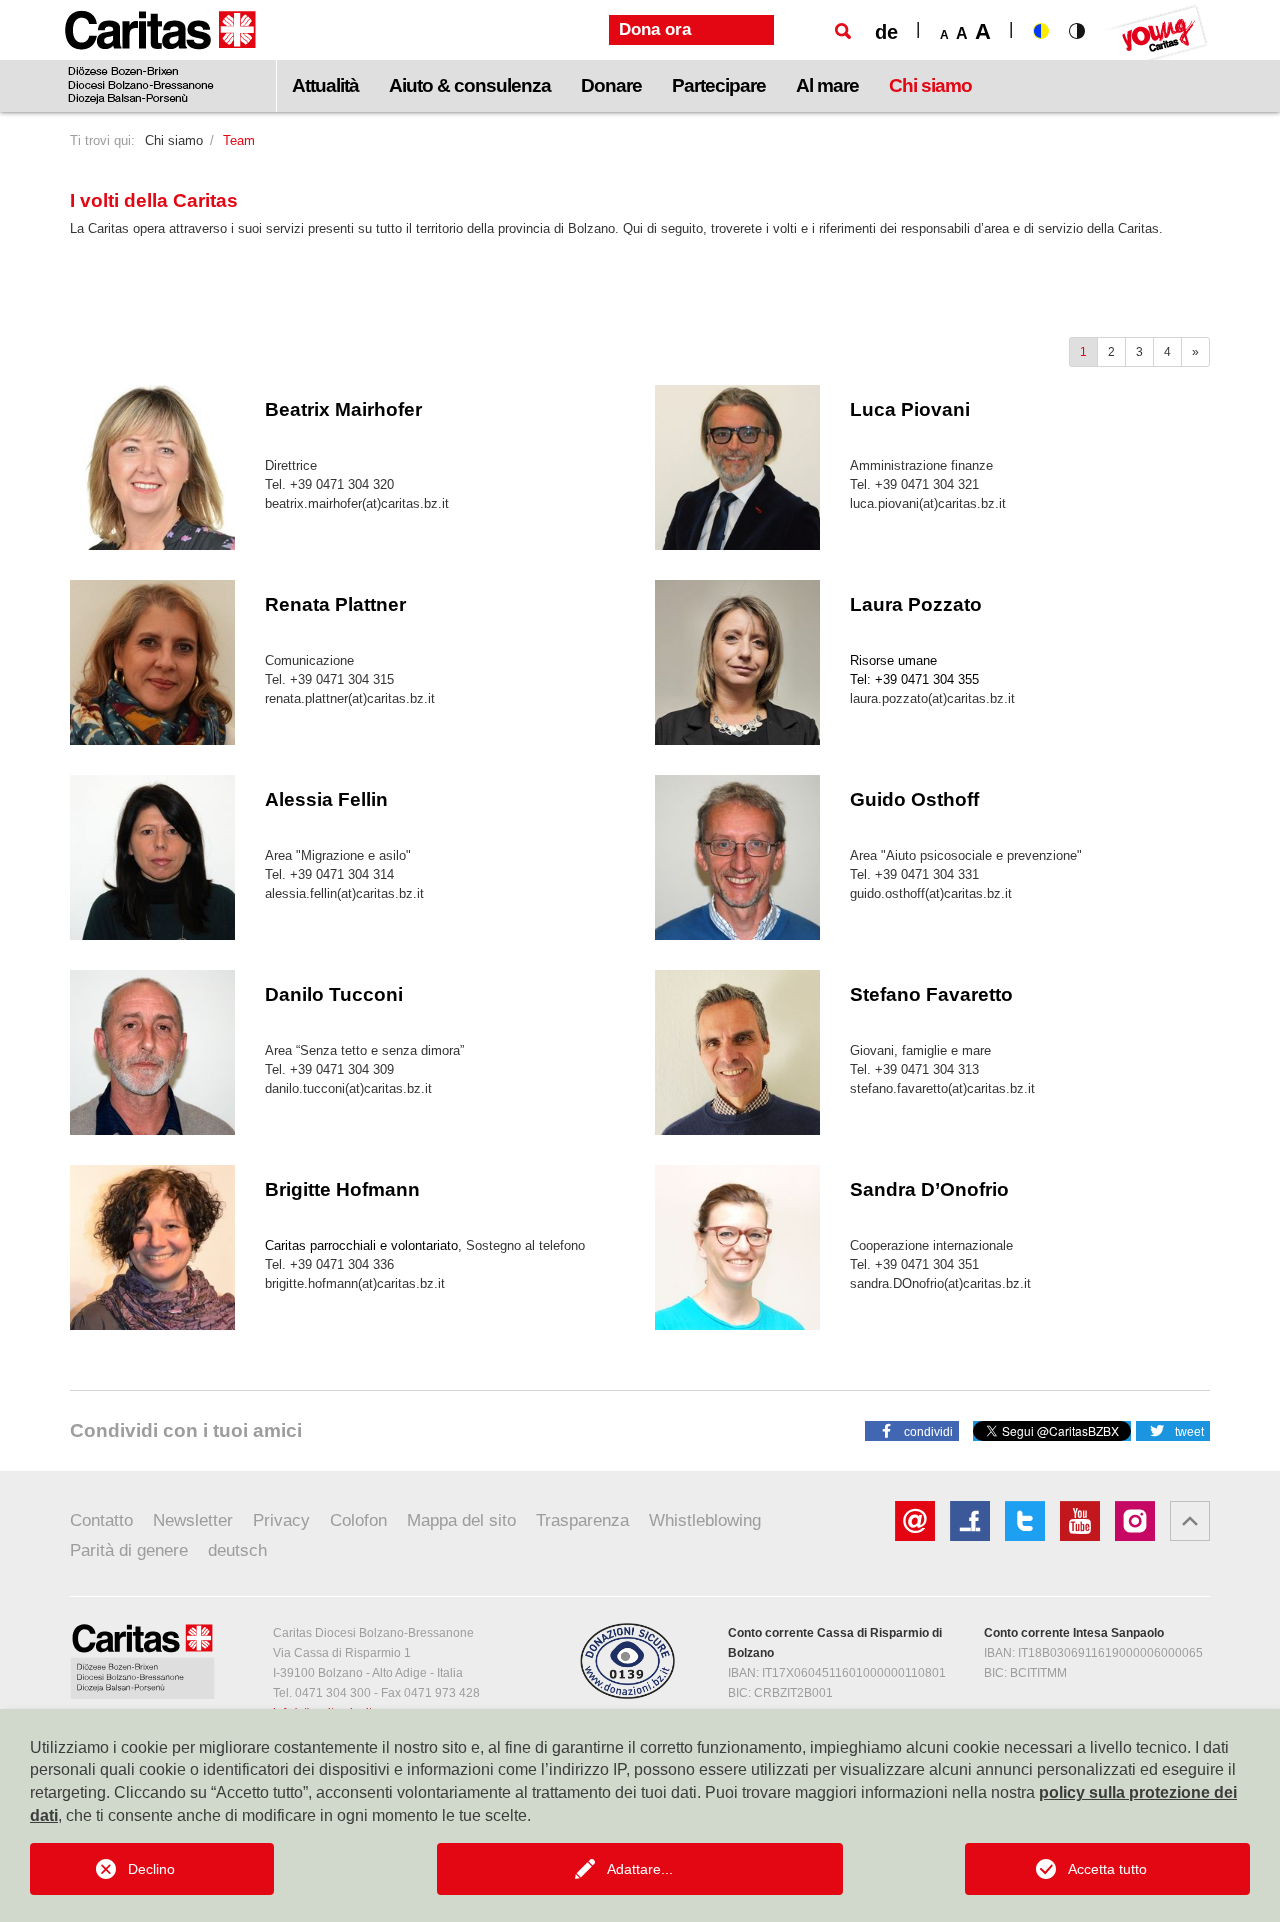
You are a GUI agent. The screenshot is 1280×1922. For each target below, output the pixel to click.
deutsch (237, 1550)
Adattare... (640, 1869)
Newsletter (193, 1520)
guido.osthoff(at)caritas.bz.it (931, 893)
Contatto (101, 1520)
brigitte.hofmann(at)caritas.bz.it (355, 1283)
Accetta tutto (1107, 1869)
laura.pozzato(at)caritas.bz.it (932, 698)
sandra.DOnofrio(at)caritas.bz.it (940, 1283)
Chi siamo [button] (930, 85)
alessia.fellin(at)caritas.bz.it (344, 893)
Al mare (827, 85)
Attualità (325, 85)
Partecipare (719, 85)
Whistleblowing (705, 1520)
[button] (912, 1430)
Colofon (358, 1520)
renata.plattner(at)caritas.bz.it (350, 698)
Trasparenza (582, 1520)
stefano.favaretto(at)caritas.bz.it (942, 1088)
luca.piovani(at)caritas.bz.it (928, 503)
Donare (611, 85)
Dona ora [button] (655, 29)
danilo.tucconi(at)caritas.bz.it (348, 1088)
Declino (151, 1869)
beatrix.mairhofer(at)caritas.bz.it (357, 503)
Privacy (281, 1520)
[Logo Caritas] (160, 56)
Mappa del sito (461, 1520)
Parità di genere (129, 1550)
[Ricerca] (843, 31)
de (886, 32)
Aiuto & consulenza (470, 85)
